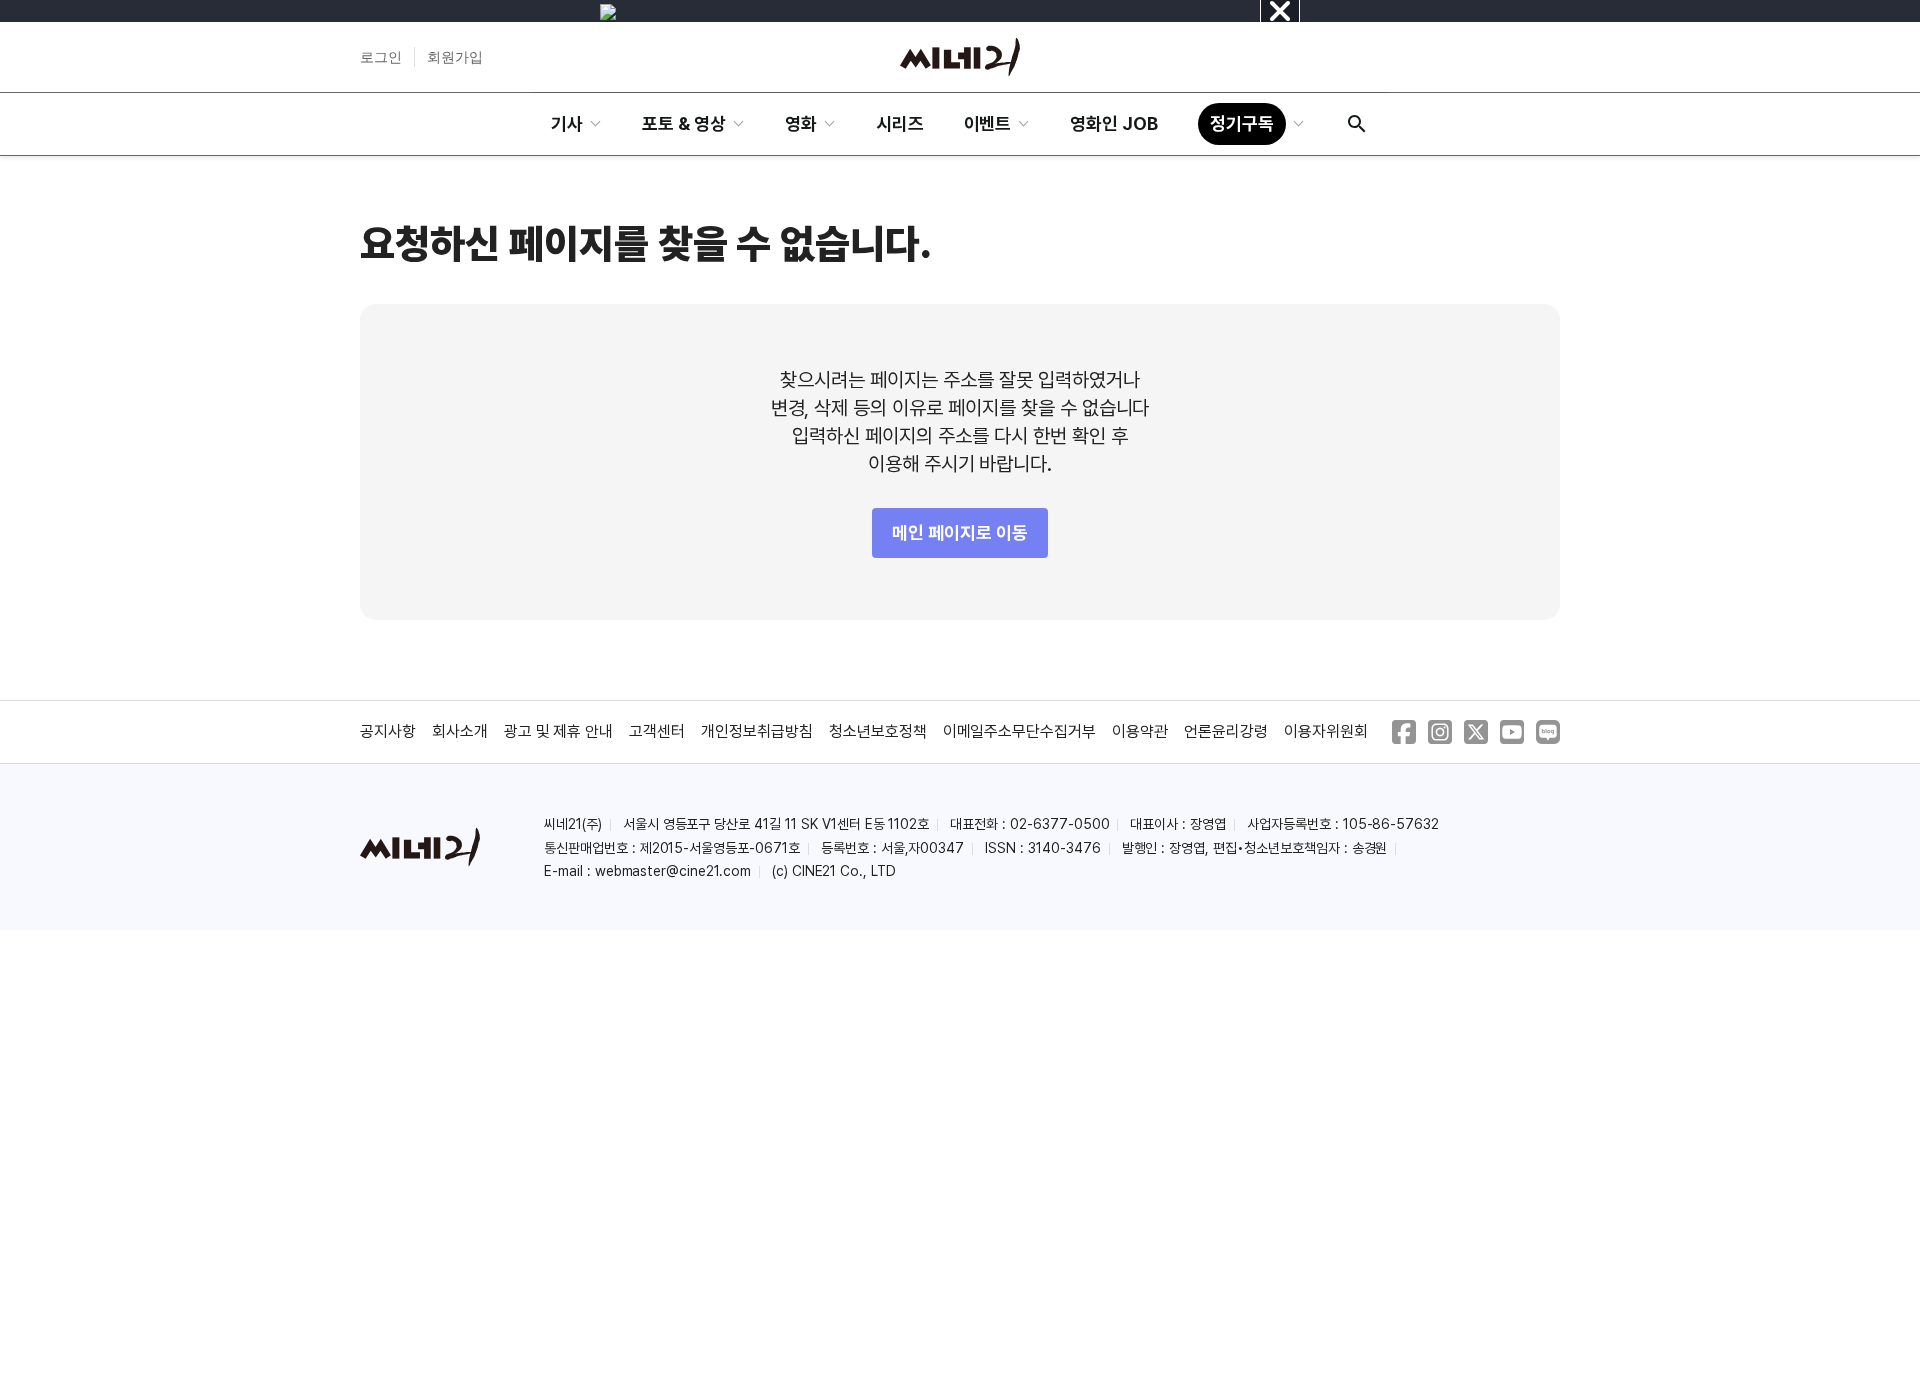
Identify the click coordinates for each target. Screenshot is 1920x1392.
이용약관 (1140, 731)
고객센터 (657, 731)
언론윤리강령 (1226, 731)
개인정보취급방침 (757, 731)
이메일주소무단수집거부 (1020, 731)
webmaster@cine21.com (673, 871)
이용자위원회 (1326, 731)
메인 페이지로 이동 (960, 532)
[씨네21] (960, 57)
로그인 (381, 57)
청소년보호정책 (878, 731)
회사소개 (460, 731)
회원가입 (455, 57)
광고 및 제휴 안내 (559, 731)
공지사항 (388, 731)
